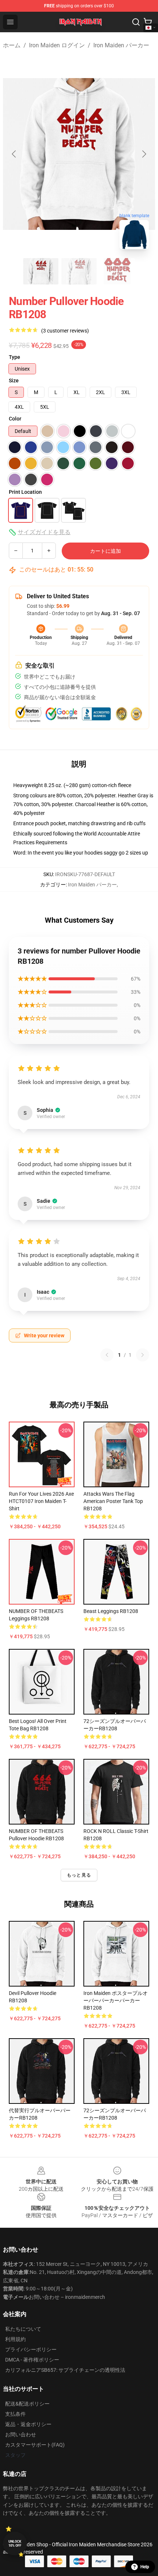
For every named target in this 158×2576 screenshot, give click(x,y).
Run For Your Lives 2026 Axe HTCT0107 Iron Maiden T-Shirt (41, 1501)
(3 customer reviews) (65, 331)
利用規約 (15, 2339)
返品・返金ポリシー (28, 2424)
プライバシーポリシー (31, 2349)
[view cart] (148, 22)
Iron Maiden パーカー (121, 45)
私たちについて (23, 2329)
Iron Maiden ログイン (57, 45)
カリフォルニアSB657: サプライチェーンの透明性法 (65, 2370)
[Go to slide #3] (117, 271)
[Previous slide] (14, 154)
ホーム (12, 45)
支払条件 (15, 2414)
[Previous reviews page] (107, 1355)
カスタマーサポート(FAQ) (35, 2445)
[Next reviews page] (143, 1355)
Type (15, 357)
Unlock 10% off (15, 2544)
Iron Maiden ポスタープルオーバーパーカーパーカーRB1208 (116, 2000)
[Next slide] (144, 154)
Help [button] (145, 2567)
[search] (136, 22)
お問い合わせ (21, 2434)
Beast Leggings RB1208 (111, 1611)
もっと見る (79, 1875)
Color (15, 419)
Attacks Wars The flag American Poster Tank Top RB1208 (113, 1501)
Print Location (25, 492)
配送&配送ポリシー (27, 2404)
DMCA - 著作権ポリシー (32, 2360)
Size (14, 381)
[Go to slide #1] (41, 271)
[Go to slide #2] (79, 271)
